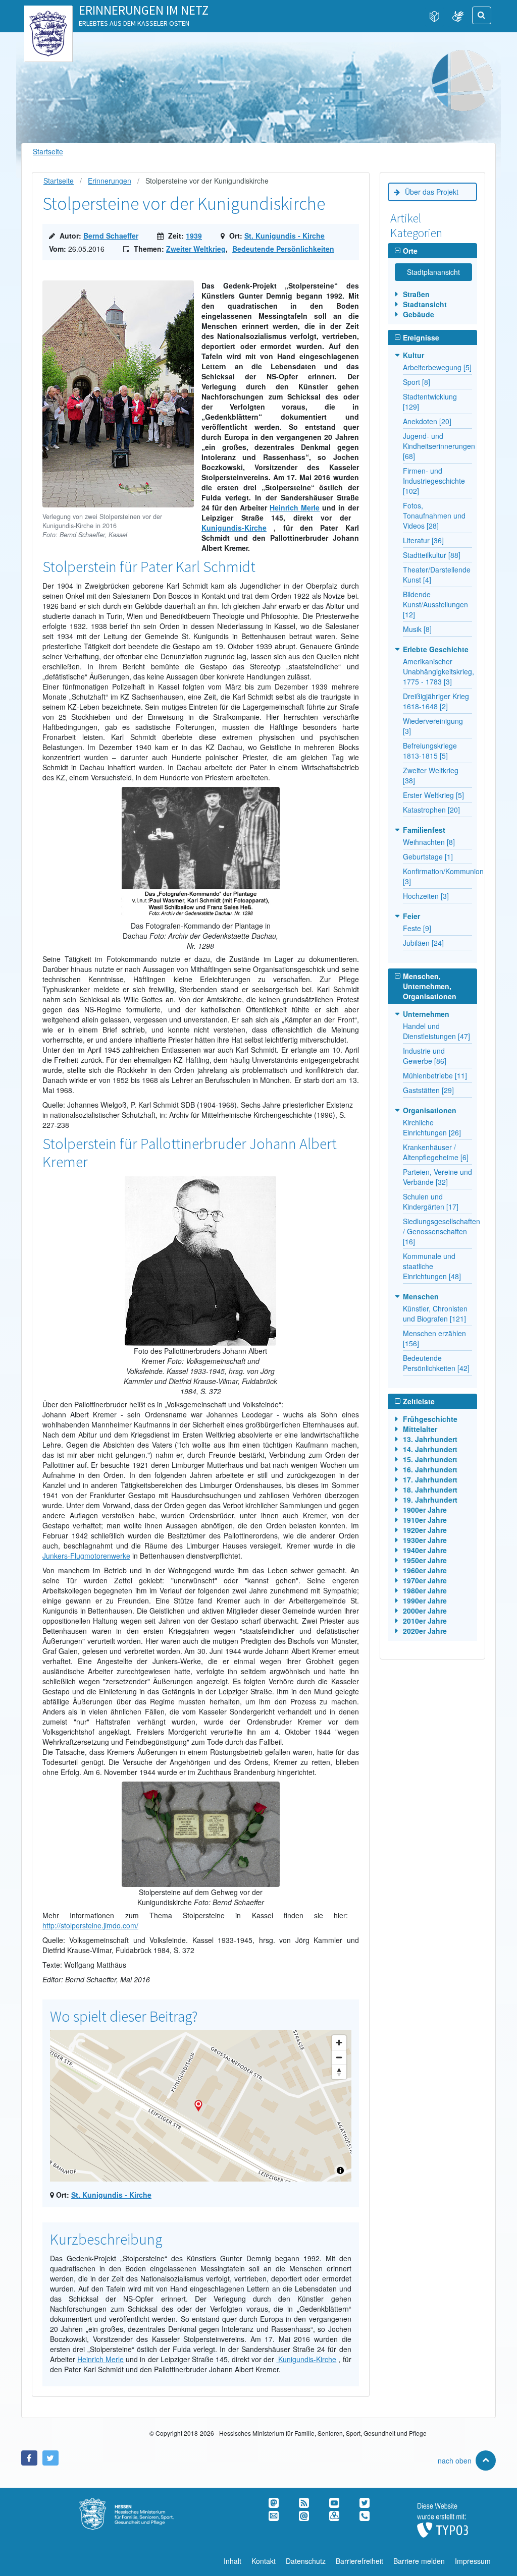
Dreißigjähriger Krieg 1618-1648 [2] (436, 701)
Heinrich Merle (295, 507)
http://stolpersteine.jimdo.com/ (90, 1925)
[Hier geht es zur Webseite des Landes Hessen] (48, 16)
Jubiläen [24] (423, 943)
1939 (194, 236)
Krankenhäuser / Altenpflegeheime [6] (436, 1152)
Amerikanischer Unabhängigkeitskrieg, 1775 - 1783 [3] (438, 671)
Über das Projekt (432, 192)
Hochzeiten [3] (426, 896)
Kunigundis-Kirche (234, 528)
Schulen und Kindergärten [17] (431, 1201)
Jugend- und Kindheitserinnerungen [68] (439, 446)
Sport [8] (417, 382)
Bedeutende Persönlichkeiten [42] (436, 1363)
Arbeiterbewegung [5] (437, 367)
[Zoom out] (339, 2057)
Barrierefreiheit (359, 2561)
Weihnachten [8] (429, 842)
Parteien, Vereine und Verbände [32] (437, 1177)
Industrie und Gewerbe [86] (425, 1056)
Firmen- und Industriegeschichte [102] (434, 481)
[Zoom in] (339, 2043)
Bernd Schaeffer (111, 236)
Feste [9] (417, 928)
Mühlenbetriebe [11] (435, 1075)
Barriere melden (419, 2561)
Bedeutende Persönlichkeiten (283, 249)
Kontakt (264, 2561)
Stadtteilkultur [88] (432, 555)
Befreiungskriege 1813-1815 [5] (430, 751)
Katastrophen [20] (431, 810)
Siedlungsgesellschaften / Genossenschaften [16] (442, 1231)
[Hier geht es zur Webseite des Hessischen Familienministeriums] (137, 2503)
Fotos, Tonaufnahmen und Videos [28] (434, 516)
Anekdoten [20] (427, 421)
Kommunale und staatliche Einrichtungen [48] (432, 1266)
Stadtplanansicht (433, 272)
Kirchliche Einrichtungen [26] (432, 1127)
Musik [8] (417, 629)
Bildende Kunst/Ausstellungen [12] (435, 604)
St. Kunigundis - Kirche (285, 236)
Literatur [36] (423, 540)
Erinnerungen (110, 181)
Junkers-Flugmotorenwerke (86, 1556)
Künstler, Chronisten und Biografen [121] (435, 1313)
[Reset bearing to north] (339, 2072)
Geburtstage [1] (428, 856)
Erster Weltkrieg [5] (433, 795)
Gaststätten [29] (428, 1090)
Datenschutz (306, 2561)
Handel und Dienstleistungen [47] (436, 1031)
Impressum (473, 2561)
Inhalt (232, 2561)
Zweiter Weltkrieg (196, 249)
